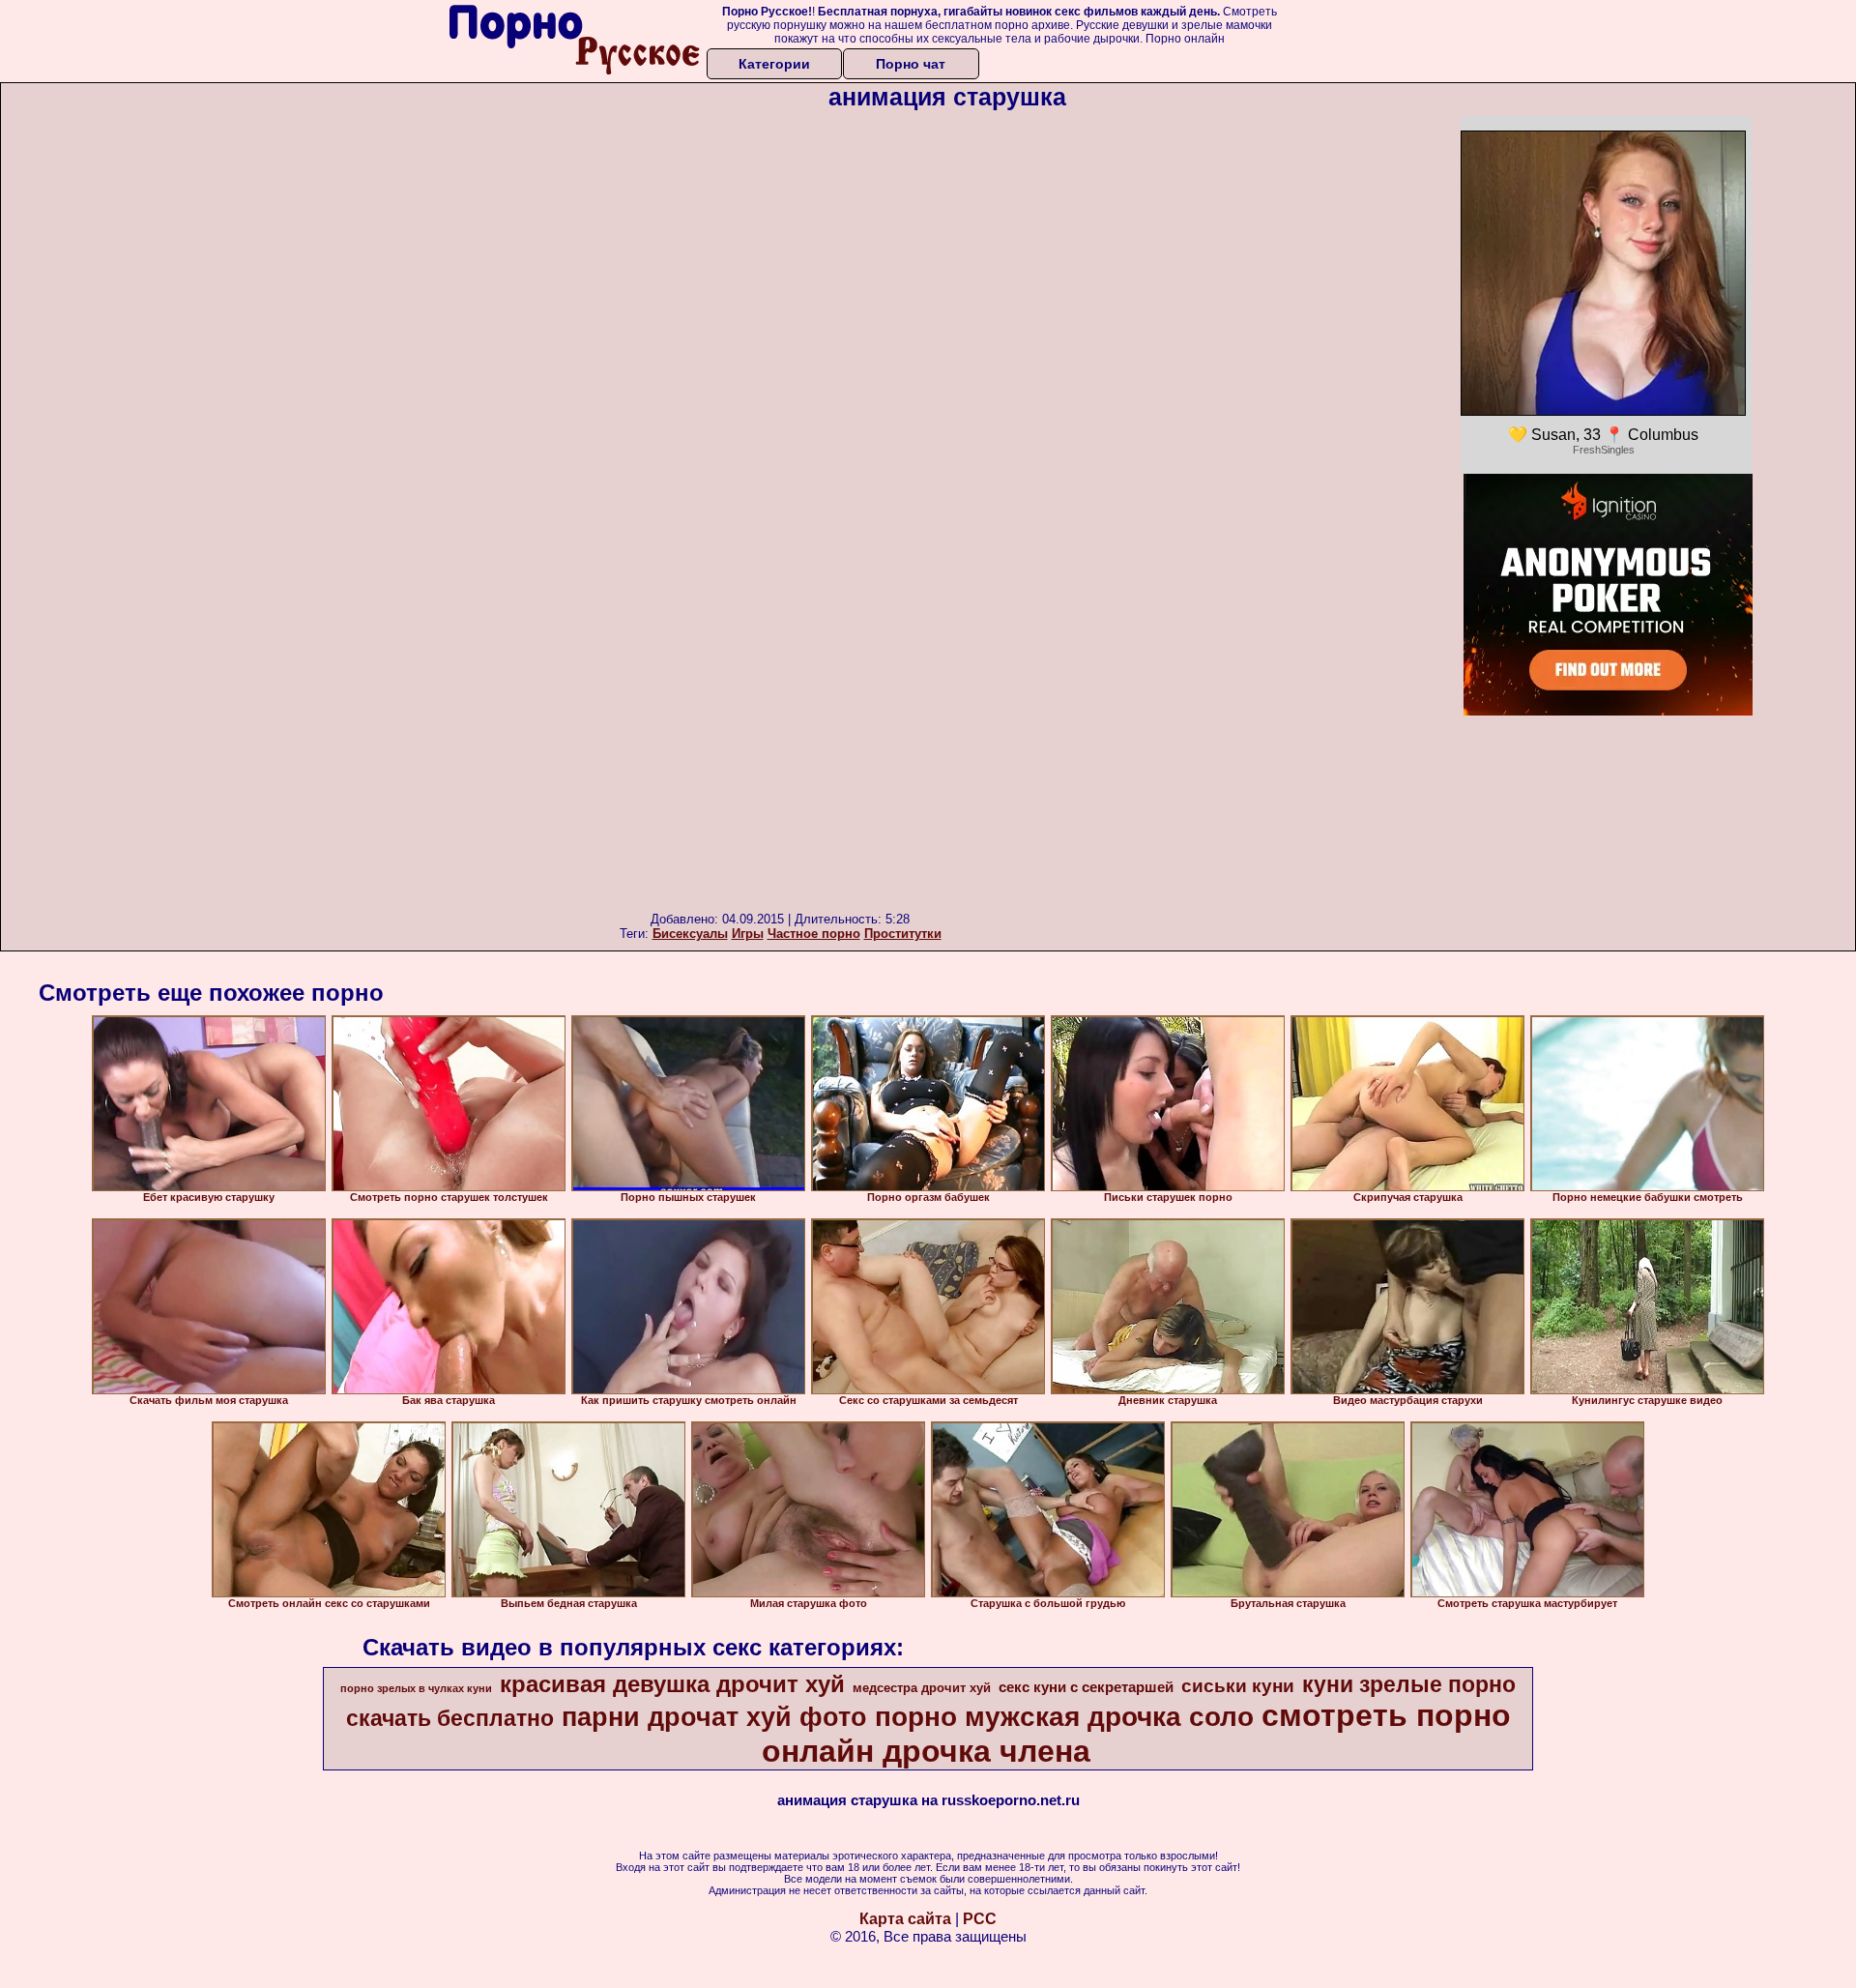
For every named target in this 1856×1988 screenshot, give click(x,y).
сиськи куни (1238, 1686)
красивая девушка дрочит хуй (672, 1684)
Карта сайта (905, 1919)
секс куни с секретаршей (1086, 1687)
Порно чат (911, 64)
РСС (980, 1919)
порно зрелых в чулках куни (416, 1688)
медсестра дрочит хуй (922, 1688)
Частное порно (814, 934)
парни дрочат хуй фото (714, 1717)
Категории (774, 64)
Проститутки (903, 934)
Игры (748, 934)
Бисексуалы (690, 934)
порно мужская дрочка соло (1064, 1717)
